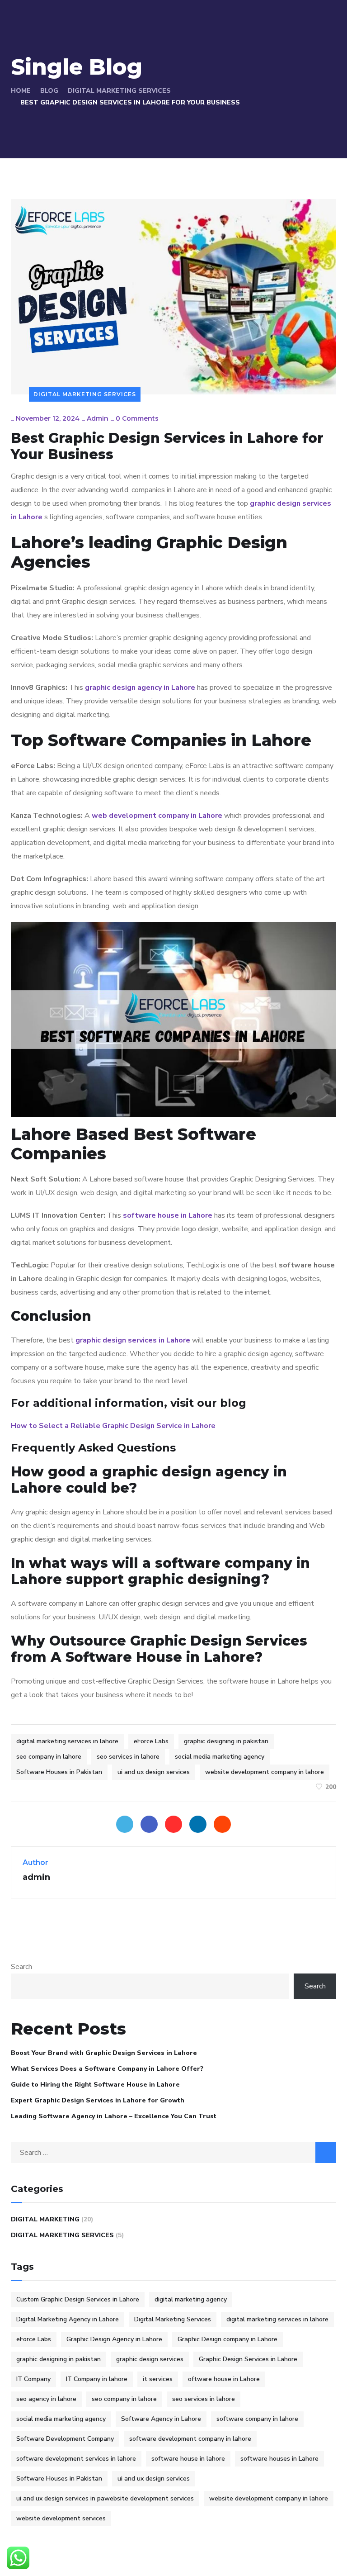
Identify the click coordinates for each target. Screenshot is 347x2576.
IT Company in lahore (97, 2379)
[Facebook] (149, 1824)
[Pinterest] (173, 1824)
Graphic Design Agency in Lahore (114, 2339)
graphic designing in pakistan (226, 1741)
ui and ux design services (154, 1772)
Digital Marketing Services (119, 91)
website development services (61, 2518)
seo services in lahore (128, 1757)
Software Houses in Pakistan (59, 1772)
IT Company (33, 2379)
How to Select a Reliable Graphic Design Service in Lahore (113, 1426)
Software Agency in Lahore (161, 2419)
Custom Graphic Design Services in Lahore (78, 2299)
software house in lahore (188, 2459)
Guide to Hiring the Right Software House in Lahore (95, 2085)
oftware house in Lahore (224, 2379)
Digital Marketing (45, 2219)
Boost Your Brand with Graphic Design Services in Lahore (104, 2053)
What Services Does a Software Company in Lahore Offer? (107, 2069)
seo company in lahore (49, 1757)
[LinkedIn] (198, 1824)
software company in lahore (257, 2419)
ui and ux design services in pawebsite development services (105, 2498)
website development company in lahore (265, 1772)
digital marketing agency (191, 2299)
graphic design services (150, 2359)
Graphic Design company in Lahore (227, 2339)
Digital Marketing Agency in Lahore (68, 2319)
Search (21, 1967)
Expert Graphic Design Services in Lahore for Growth (98, 2100)
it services (158, 2379)
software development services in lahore (76, 2459)
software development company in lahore (190, 2439)
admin (98, 418)
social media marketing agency (220, 1757)
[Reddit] (222, 1824)
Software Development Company (65, 2439)
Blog (49, 91)
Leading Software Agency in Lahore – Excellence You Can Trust (114, 2116)
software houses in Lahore (279, 2459)
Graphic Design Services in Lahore (248, 2359)
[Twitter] (125, 1824)
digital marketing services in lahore (67, 1741)
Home (21, 91)
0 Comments (137, 418)
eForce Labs (151, 1741)
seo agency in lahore (46, 2399)
